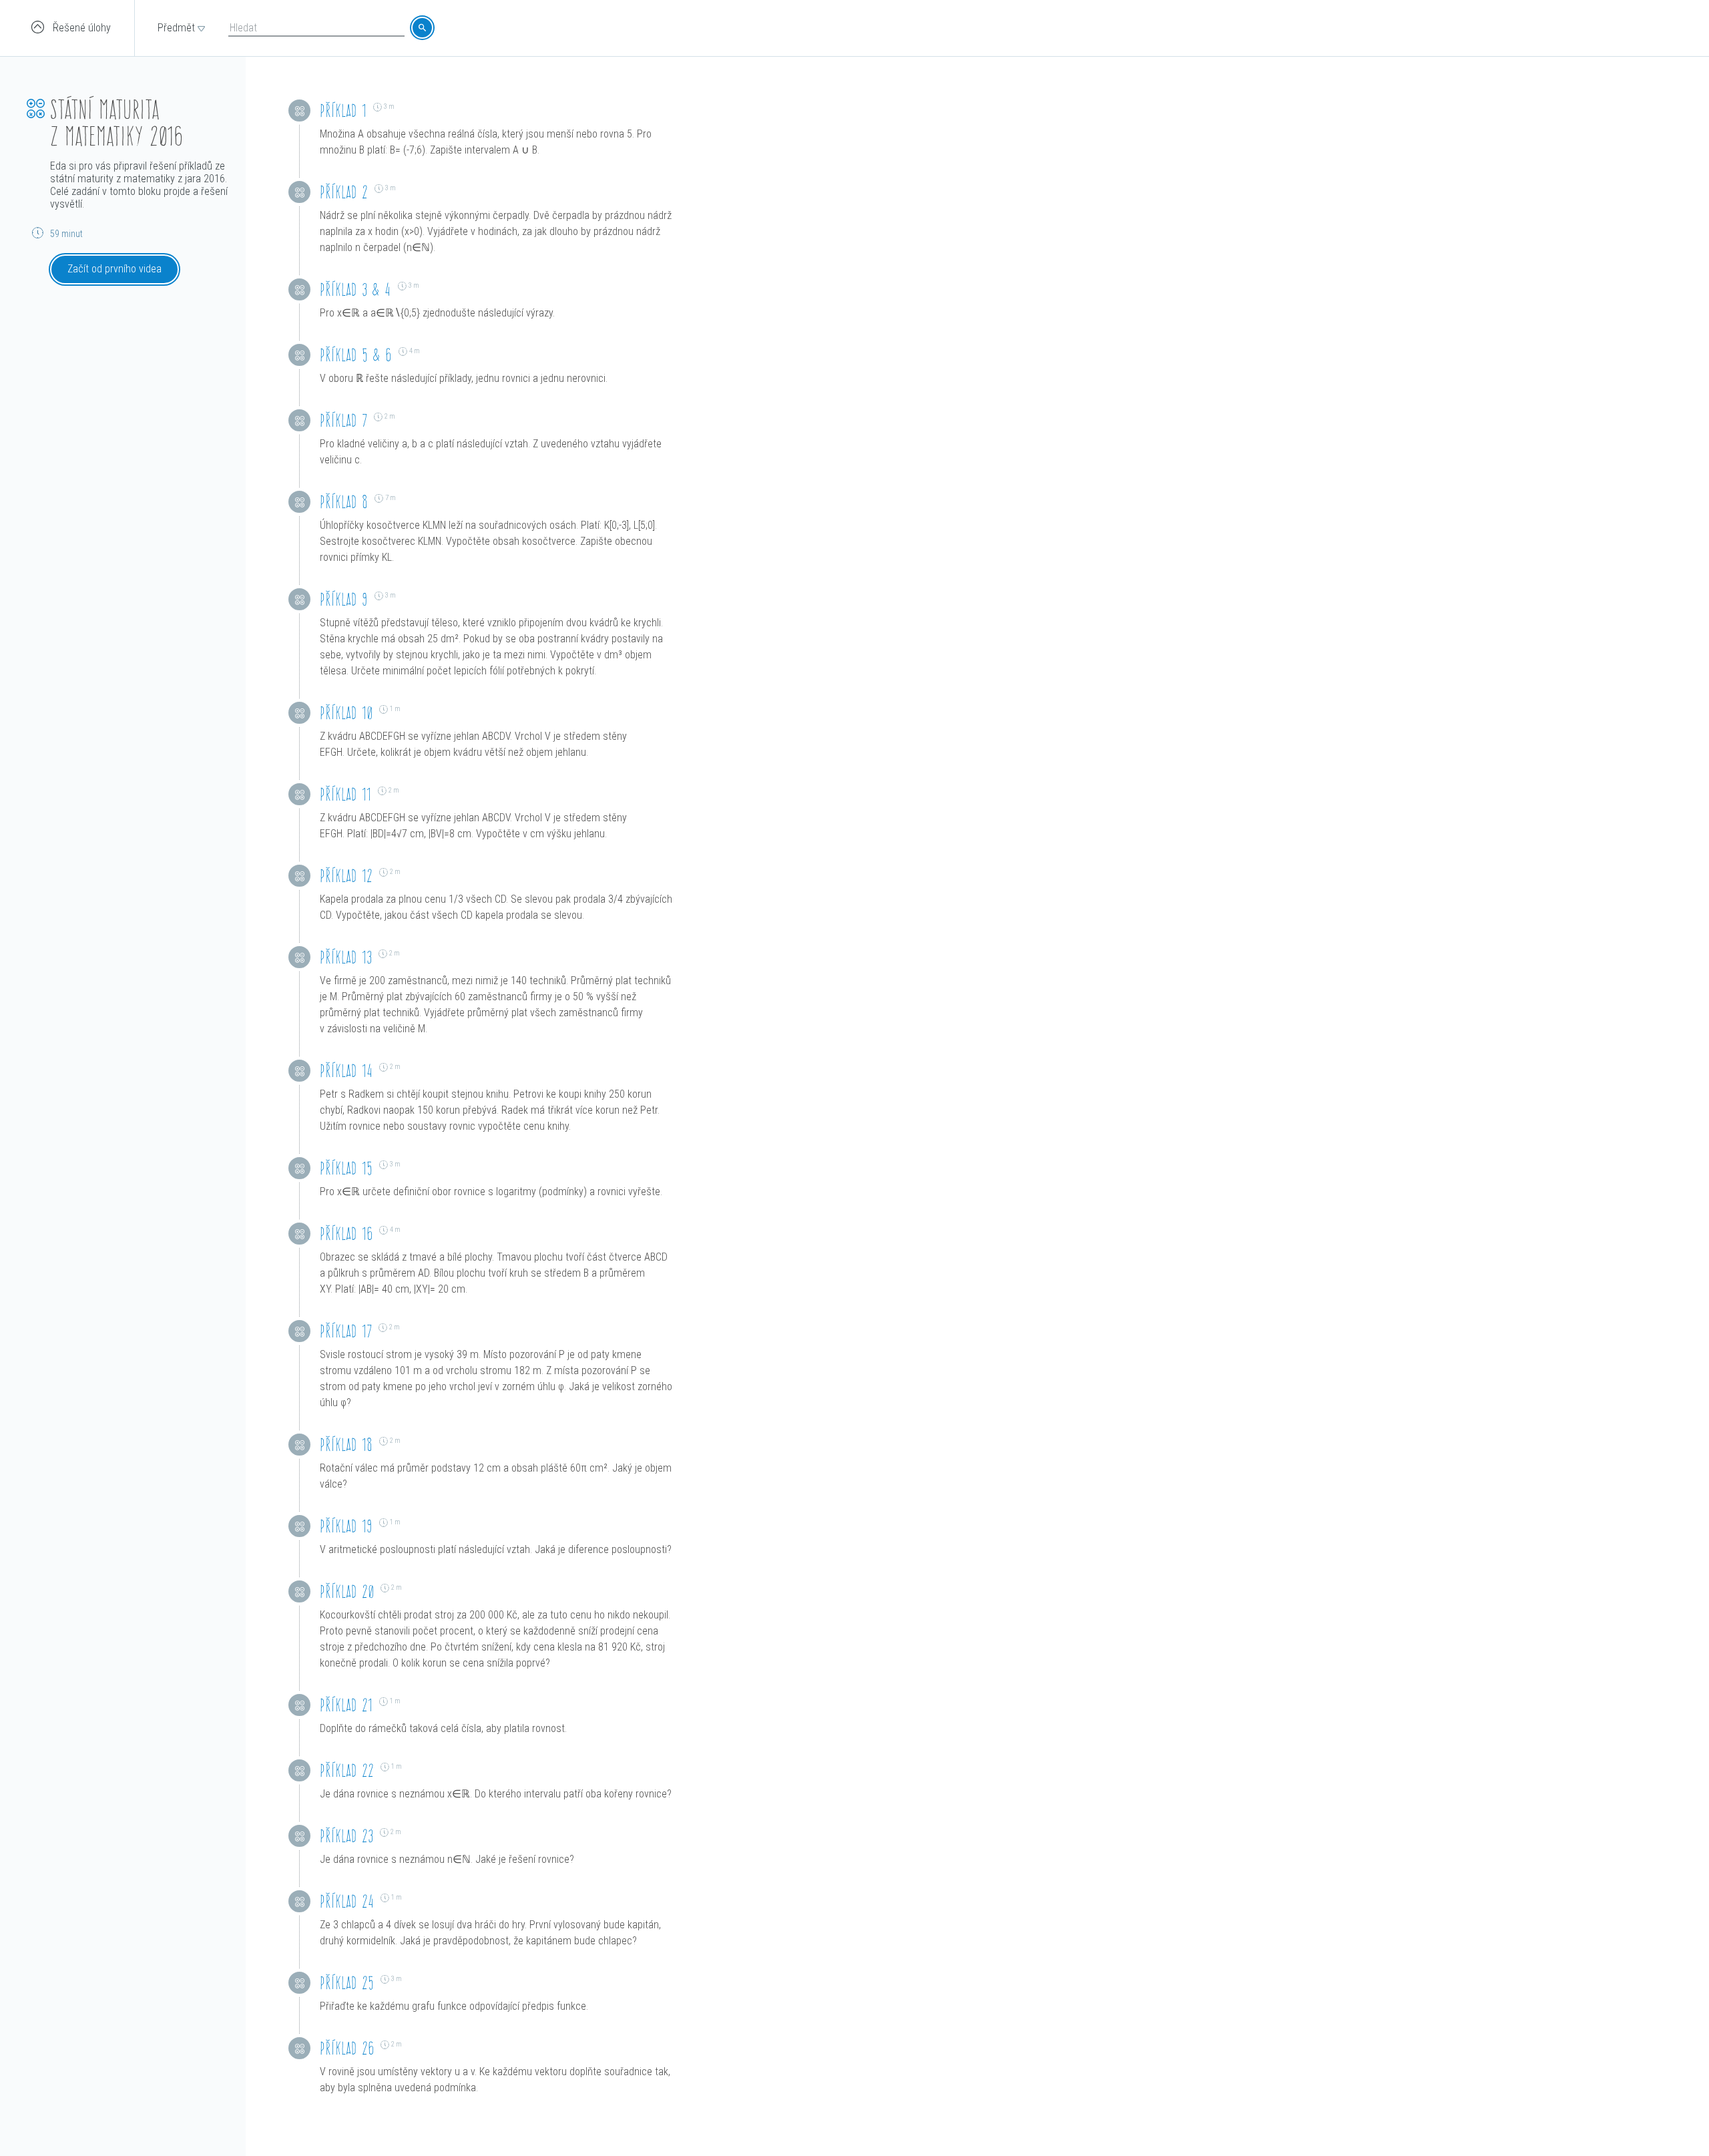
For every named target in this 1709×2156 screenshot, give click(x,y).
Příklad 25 (347, 1983)
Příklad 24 (347, 1901)
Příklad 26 (347, 2048)
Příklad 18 (346, 1445)
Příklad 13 (346, 957)
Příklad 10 (346, 713)
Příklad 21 (346, 1705)
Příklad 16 (346, 1234)
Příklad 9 (344, 599)
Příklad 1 (343, 111)
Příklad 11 (345, 794)
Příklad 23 (346, 1836)
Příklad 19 (346, 1526)
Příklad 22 (347, 1770)
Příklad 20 (347, 1591)
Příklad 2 (344, 192)
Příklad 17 (346, 1331)
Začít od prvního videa (114, 269)
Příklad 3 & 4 (355, 289)
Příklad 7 (343, 420)
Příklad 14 (346, 1071)
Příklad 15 (346, 1168)
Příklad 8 (344, 502)
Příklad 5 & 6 (356, 355)
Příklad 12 (346, 876)
